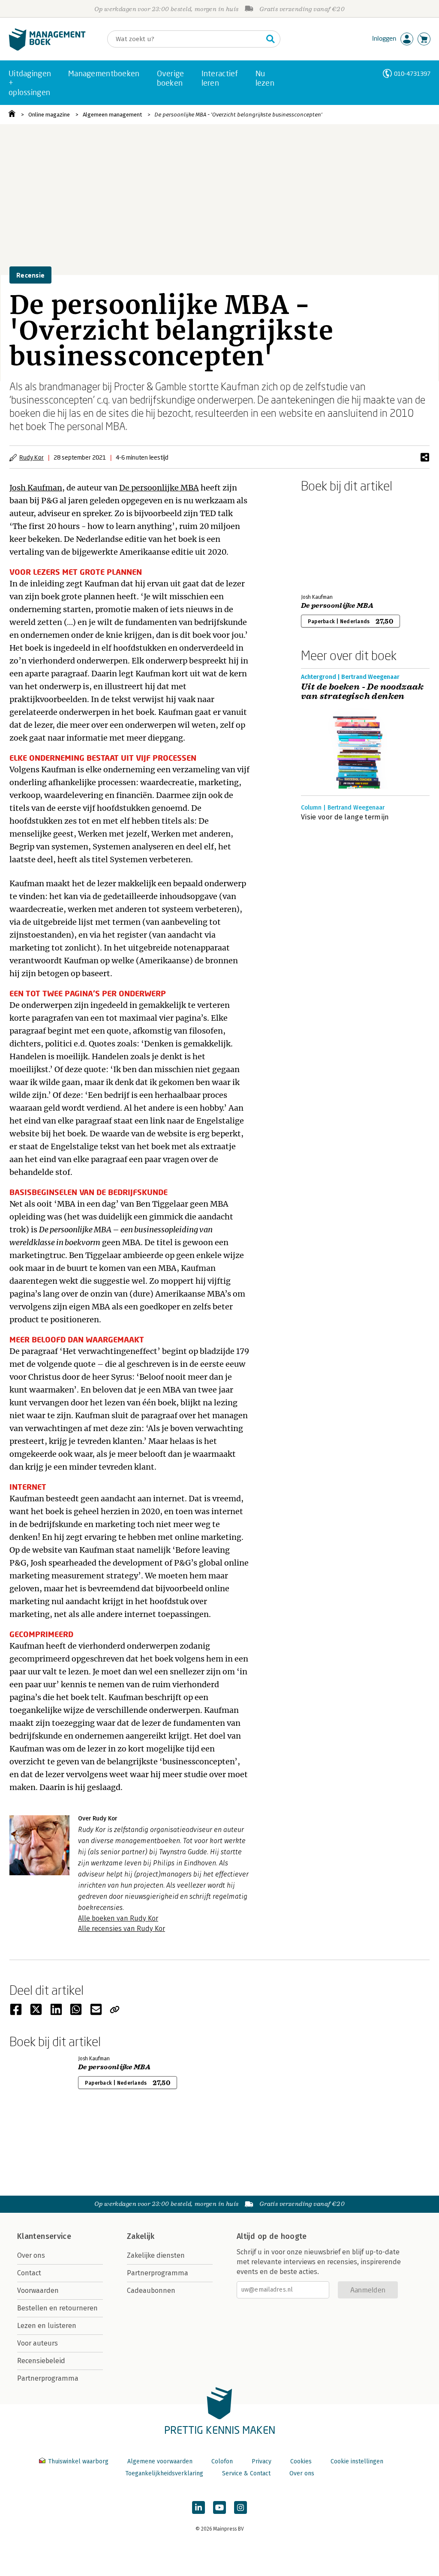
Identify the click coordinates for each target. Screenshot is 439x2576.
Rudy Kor (32, 457)
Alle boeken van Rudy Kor (118, 1918)
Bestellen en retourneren (57, 2308)
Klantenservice (44, 2236)
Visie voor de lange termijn (345, 817)
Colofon (222, 2461)
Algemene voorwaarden (160, 2461)
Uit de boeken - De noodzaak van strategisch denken (362, 692)
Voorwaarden (38, 2291)
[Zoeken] (271, 39)
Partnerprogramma (48, 2378)
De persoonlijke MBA (159, 488)
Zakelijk (141, 2236)
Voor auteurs (38, 2343)
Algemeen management (112, 115)
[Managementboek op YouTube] (219, 2507)
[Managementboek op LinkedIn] (198, 2507)
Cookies (301, 2461)
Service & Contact (246, 2473)
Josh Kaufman (36, 488)
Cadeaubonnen (151, 2291)
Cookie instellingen (357, 2461)
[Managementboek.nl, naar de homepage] (47, 49)
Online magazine (49, 115)
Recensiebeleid (41, 2361)
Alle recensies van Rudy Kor (122, 1929)
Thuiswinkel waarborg (78, 2461)
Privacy (262, 2461)
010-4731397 (412, 73)
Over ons (31, 2255)
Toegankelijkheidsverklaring (164, 2473)
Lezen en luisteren (47, 2326)
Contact (29, 2273)
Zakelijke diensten (156, 2255)
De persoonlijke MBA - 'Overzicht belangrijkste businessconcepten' (238, 115)
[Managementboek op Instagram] (241, 2507)
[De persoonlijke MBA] (331, 541)
